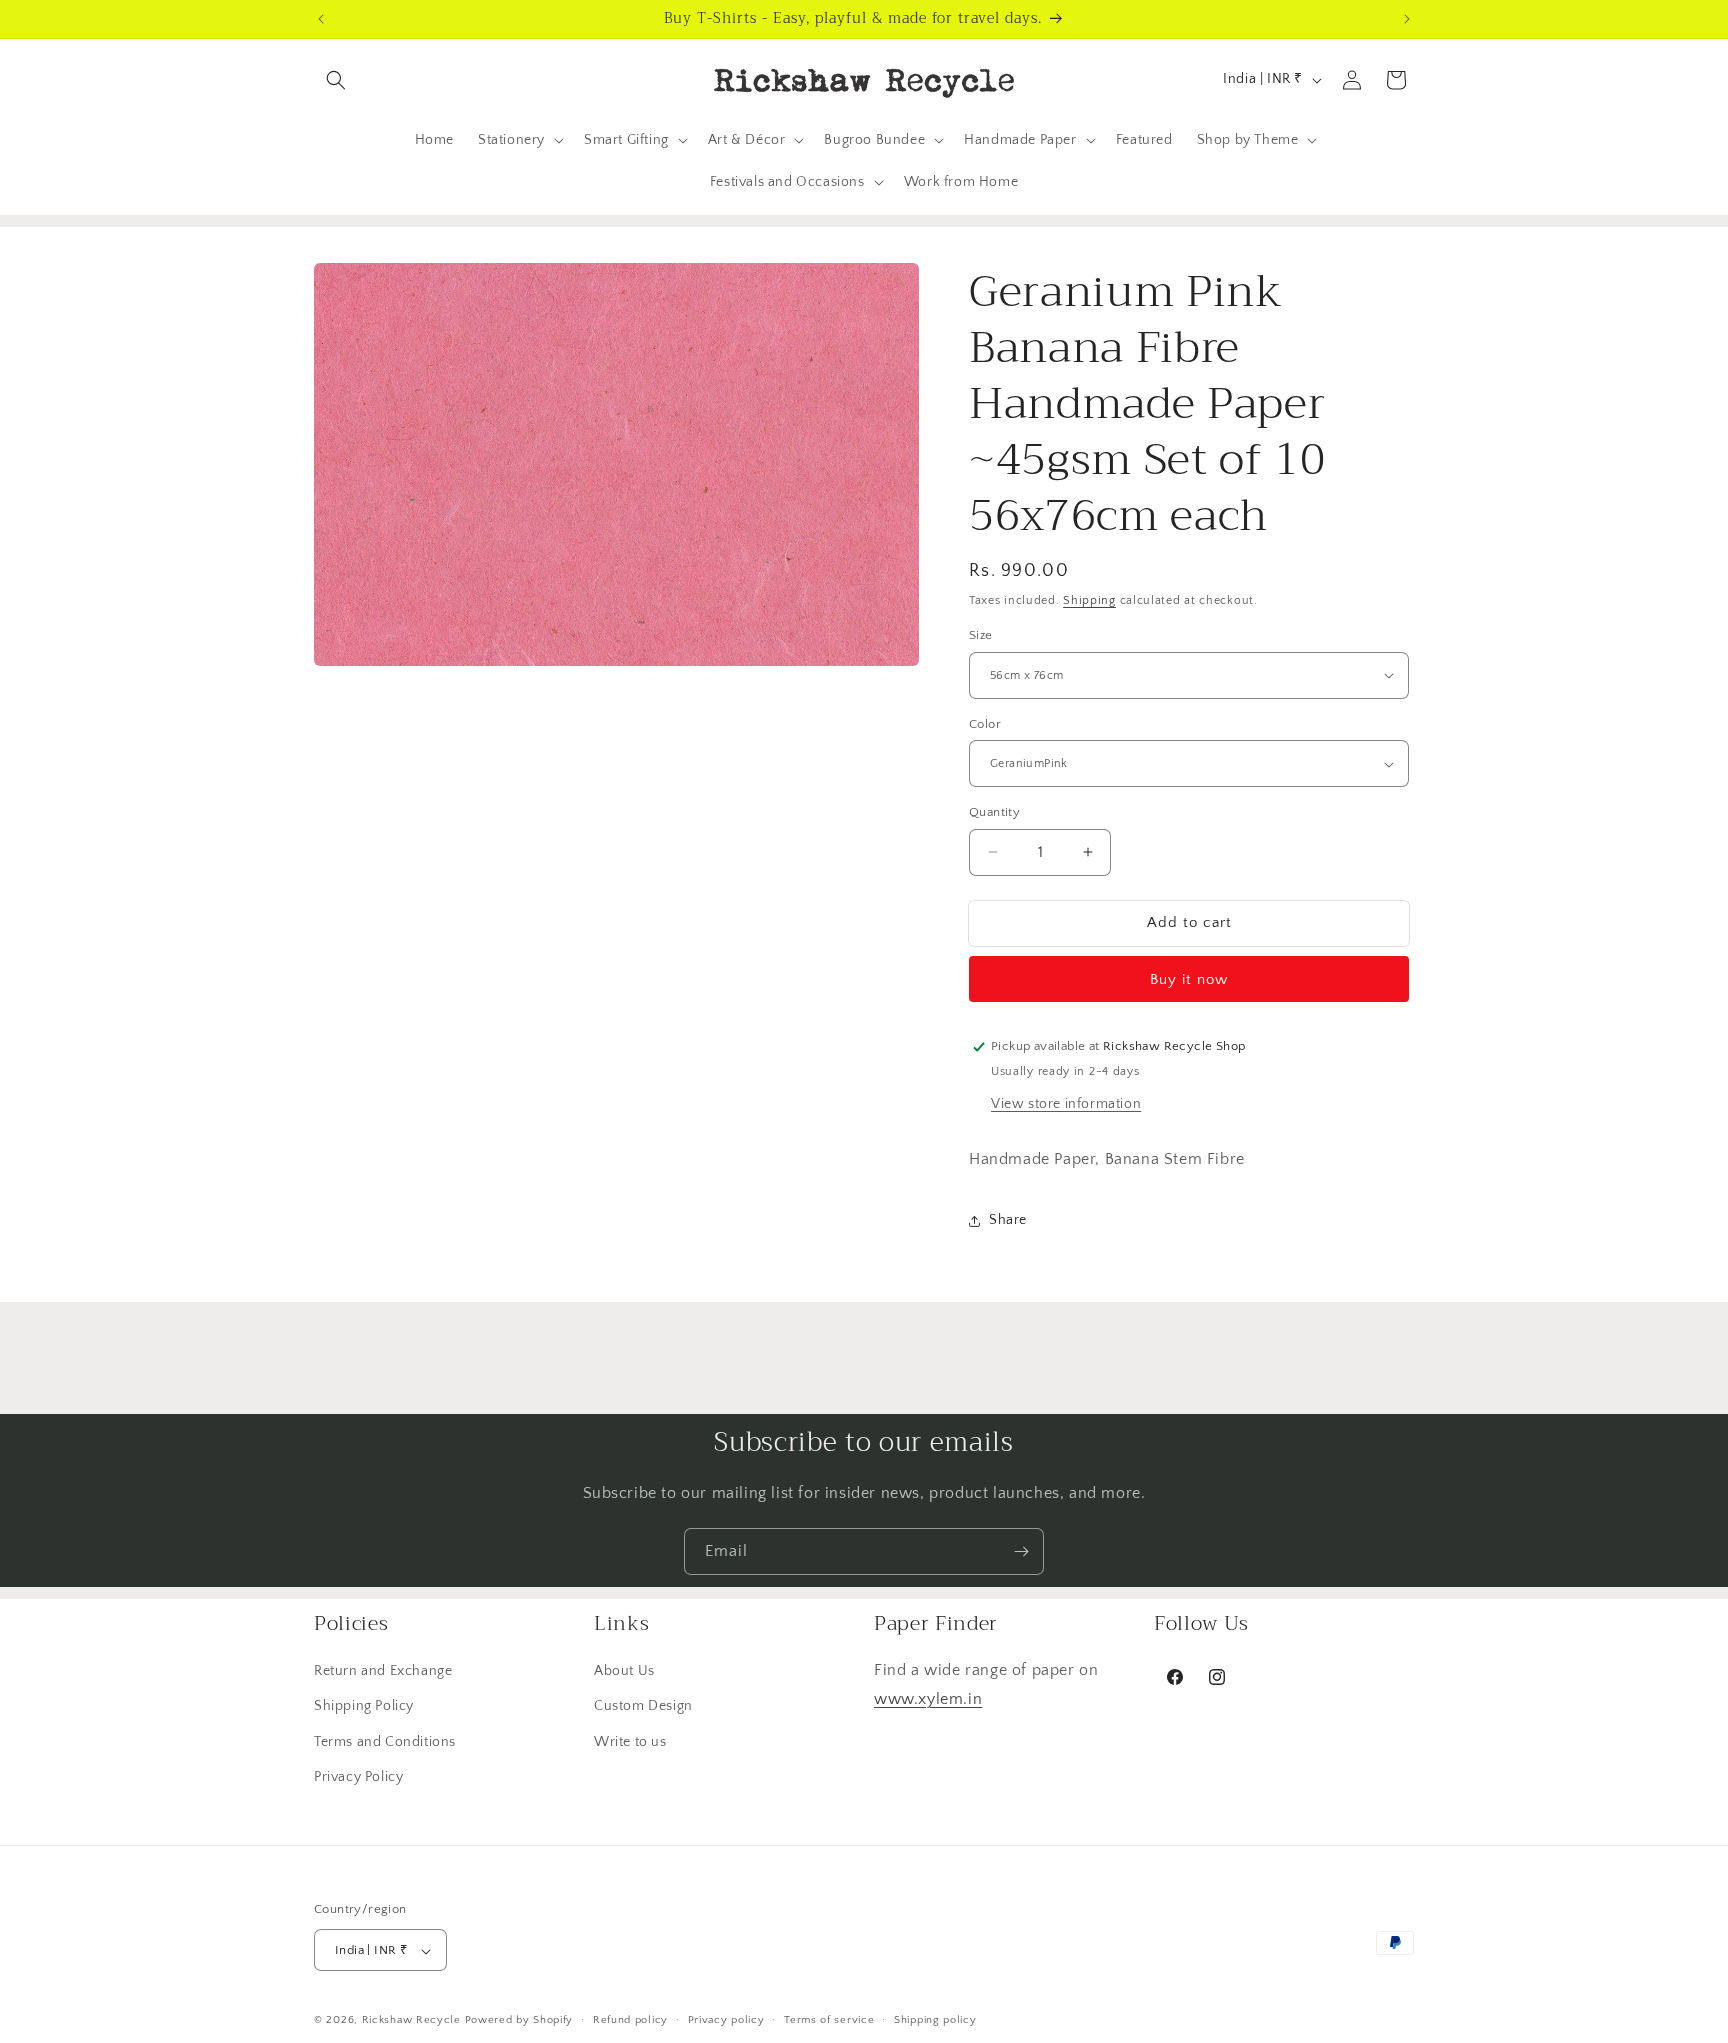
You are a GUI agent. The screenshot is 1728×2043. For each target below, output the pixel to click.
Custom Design (643, 1707)
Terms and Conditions (385, 1742)
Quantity (994, 812)
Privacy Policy (358, 1777)
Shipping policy (935, 2020)
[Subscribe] (1021, 1551)
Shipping (1089, 600)
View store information (1066, 1104)
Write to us (630, 1742)
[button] (336, 80)
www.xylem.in (928, 1699)
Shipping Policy (364, 1707)
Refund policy (630, 2020)
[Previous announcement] (321, 19)
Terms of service (829, 2020)
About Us (624, 1671)
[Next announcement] (1407, 19)
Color (985, 724)
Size (981, 635)
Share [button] (1008, 1220)
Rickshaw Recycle (411, 2021)
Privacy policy (726, 2020)
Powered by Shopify (519, 2021)
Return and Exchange (383, 1671)
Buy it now (1189, 979)
